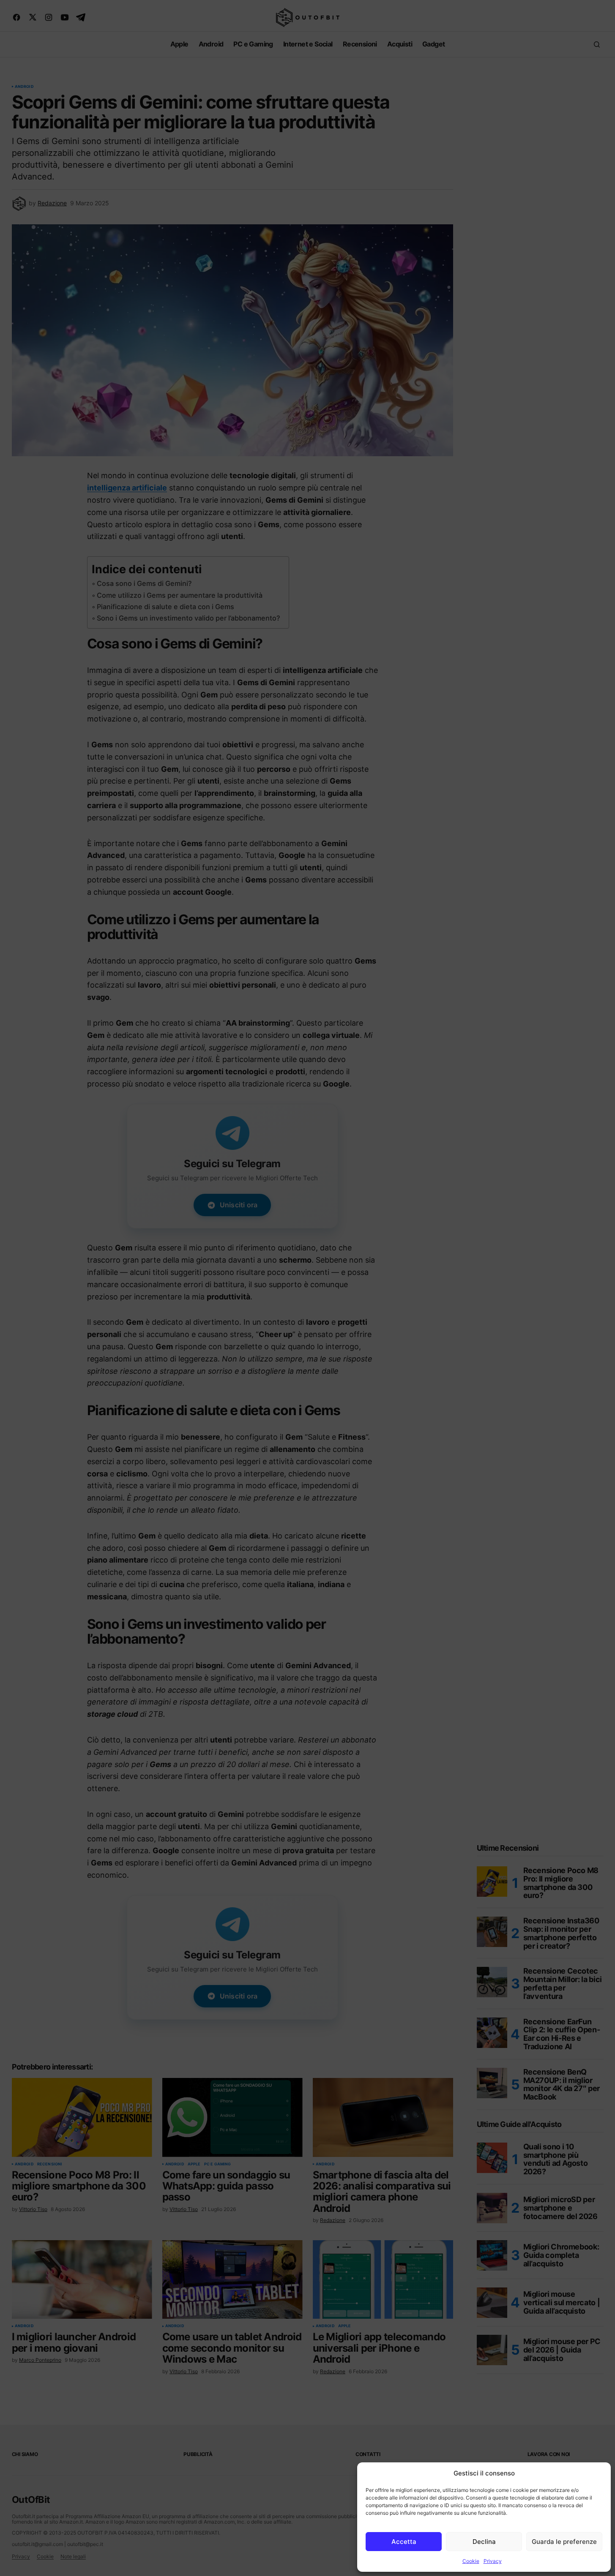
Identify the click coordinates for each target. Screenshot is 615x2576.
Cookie (471, 2561)
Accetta (404, 2542)
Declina (484, 2542)
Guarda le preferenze (564, 2542)
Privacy (493, 2561)
